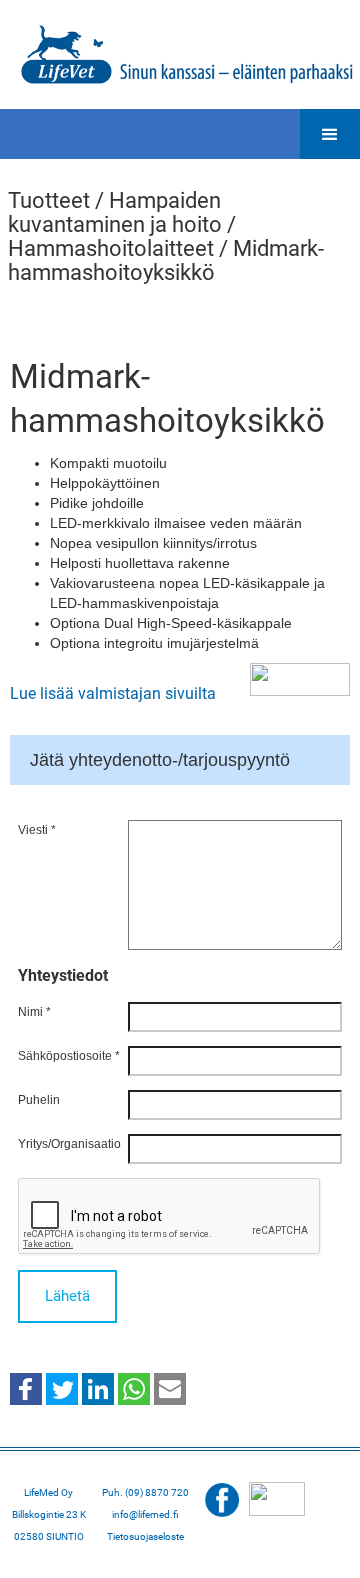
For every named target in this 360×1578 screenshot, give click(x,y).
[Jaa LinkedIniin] (98, 1388)
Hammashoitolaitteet (111, 248)
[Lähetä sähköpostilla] (170, 1388)
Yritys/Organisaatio (69, 1144)
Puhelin (39, 1100)
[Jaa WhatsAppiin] (134, 1388)
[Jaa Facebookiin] (26, 1388)
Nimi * (34, 1012)
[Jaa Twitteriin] (62, 1388)
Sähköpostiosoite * (69, 1056)
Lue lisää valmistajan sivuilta (113, 693)
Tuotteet (49, 200)
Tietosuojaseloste (145, 1536)
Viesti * (37, 830)
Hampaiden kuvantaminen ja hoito (115, 212)
